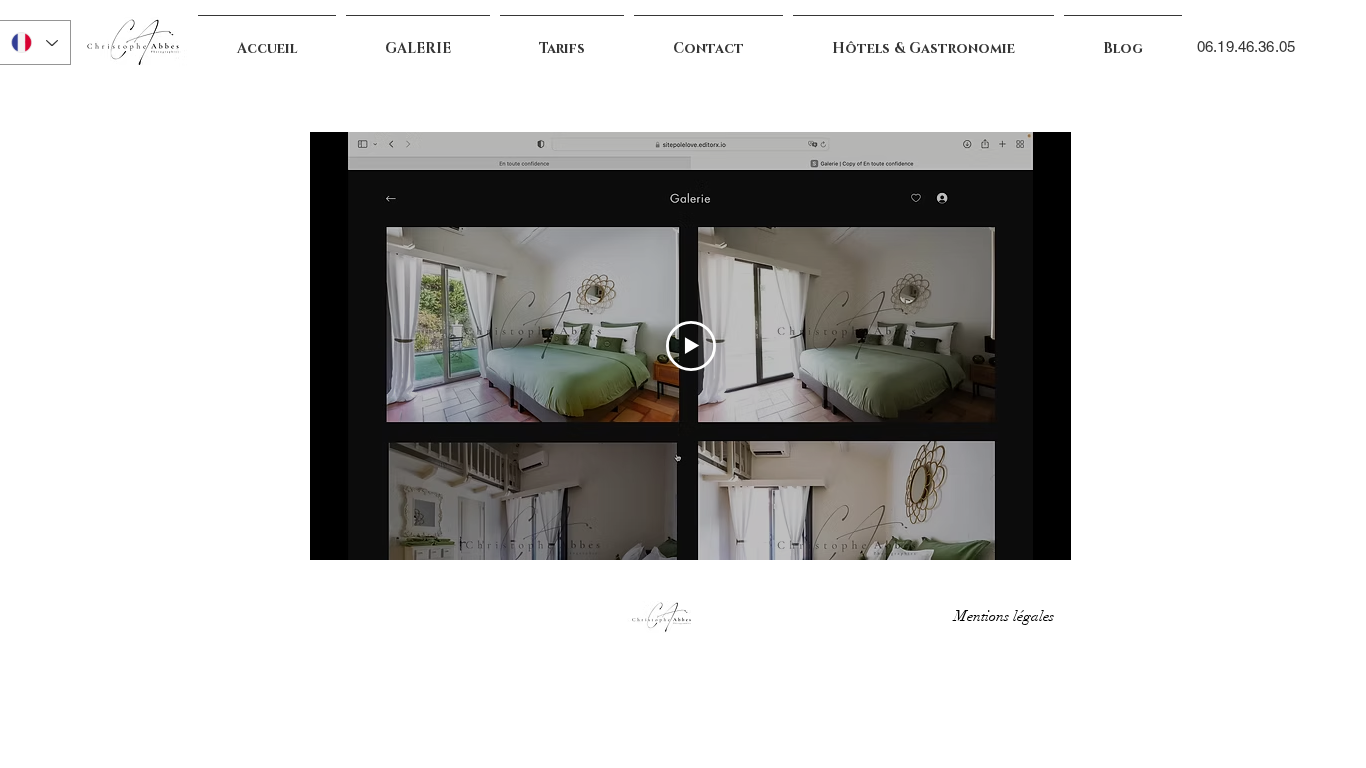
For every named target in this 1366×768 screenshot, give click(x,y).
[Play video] (691, 346)
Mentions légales (1008, 616)
